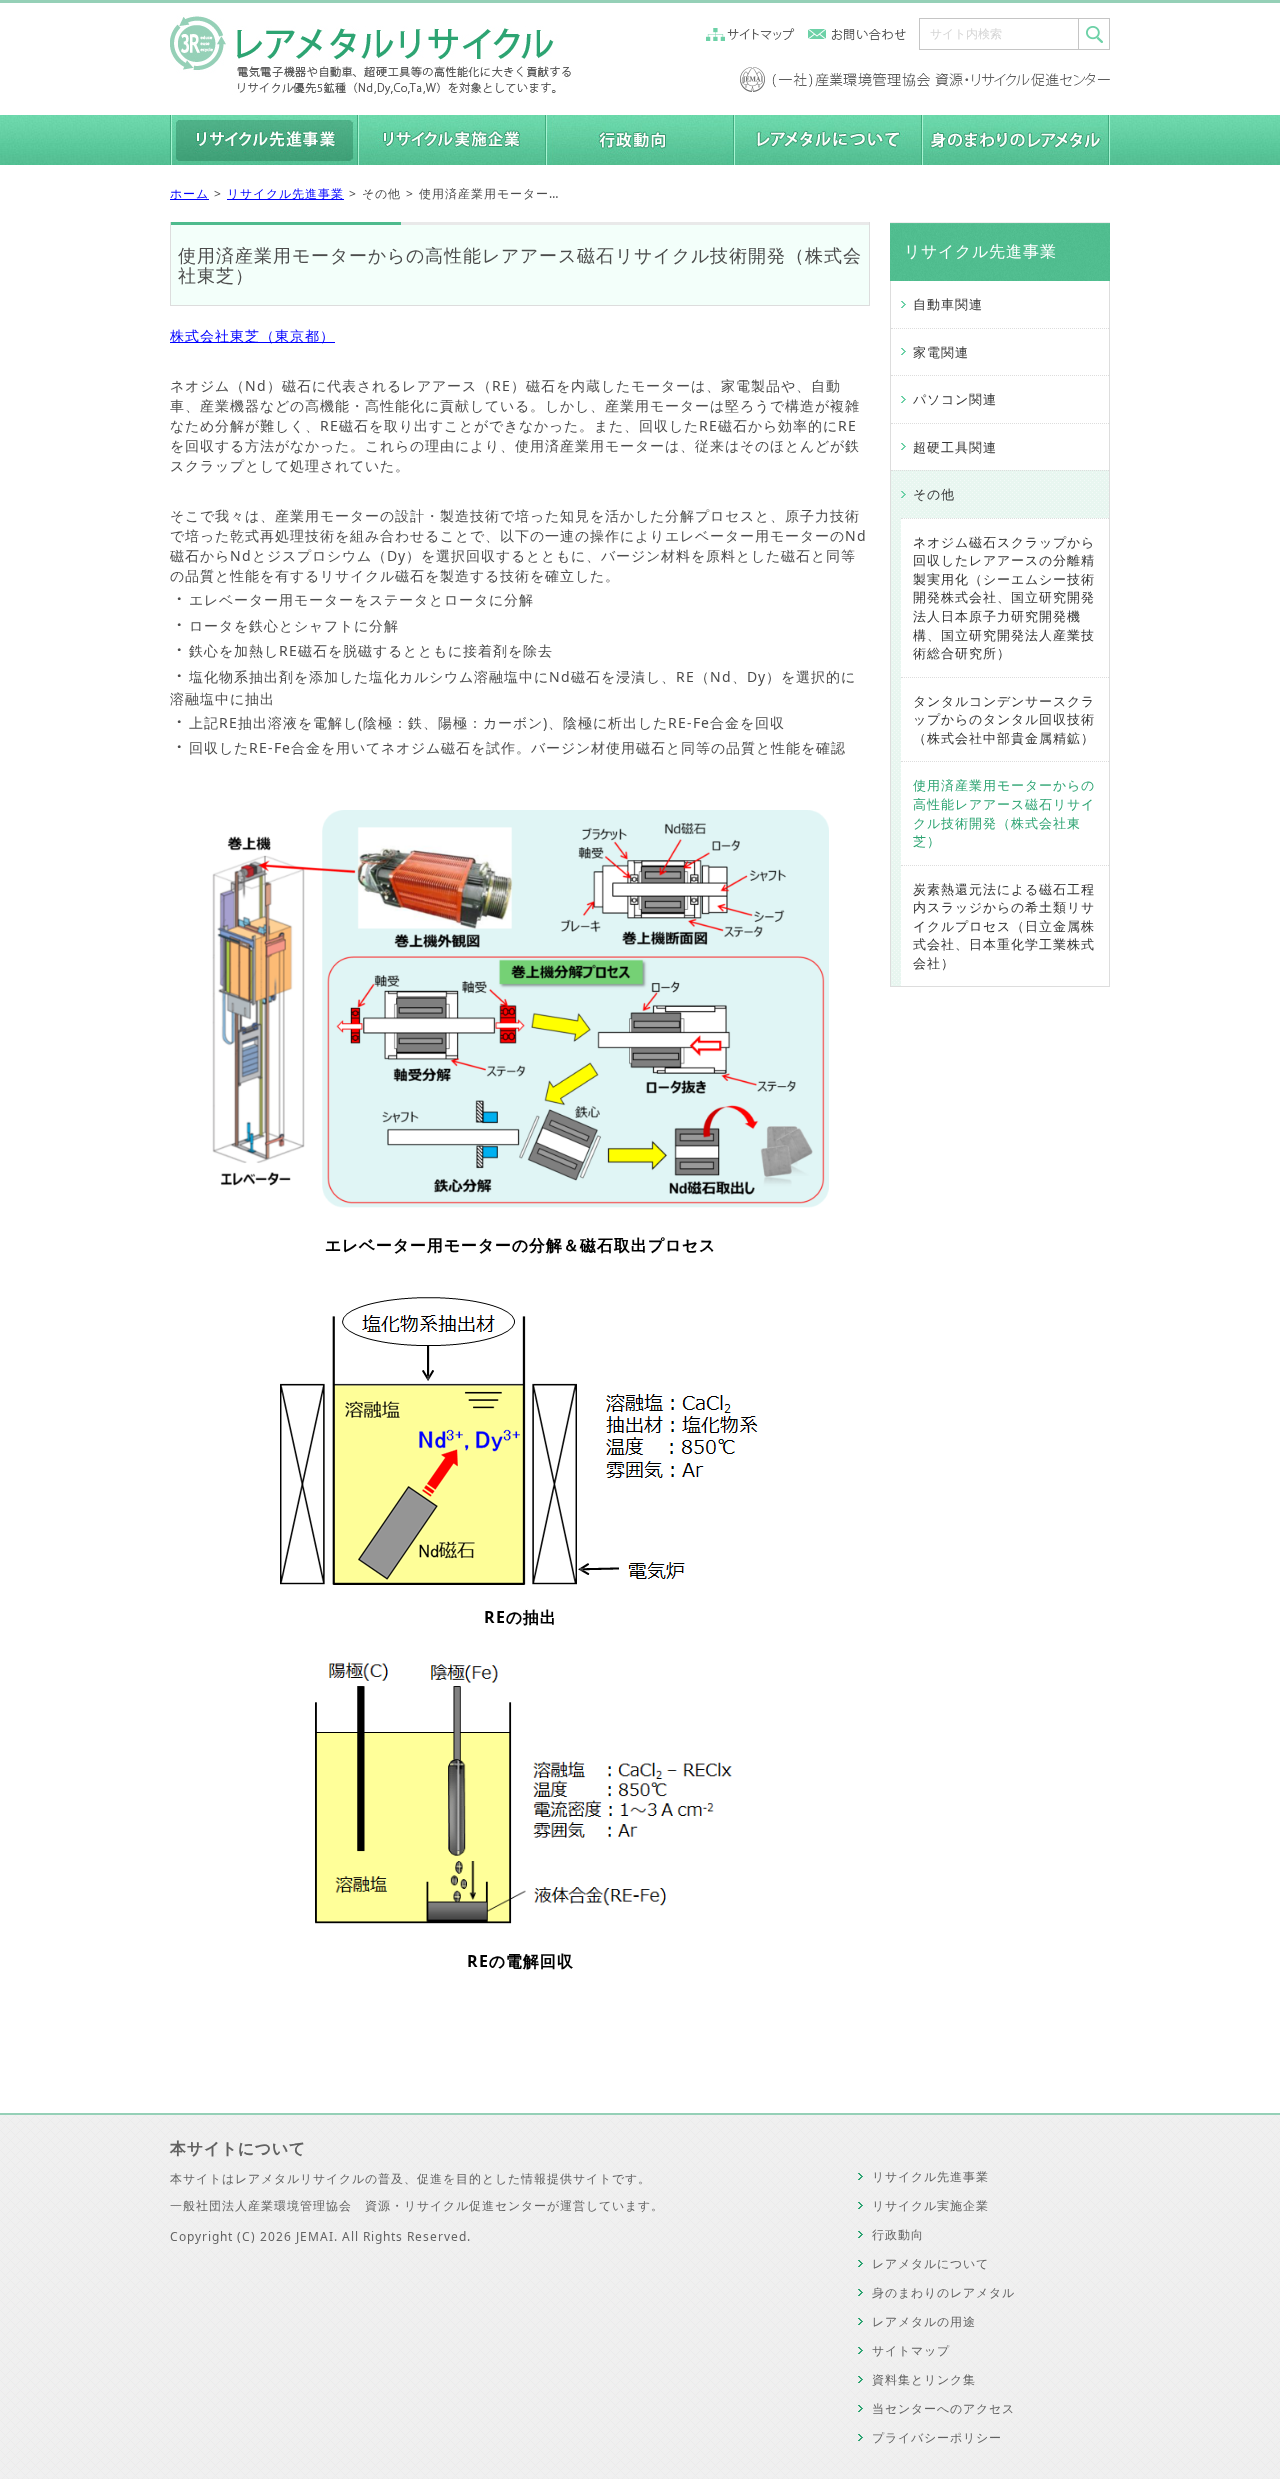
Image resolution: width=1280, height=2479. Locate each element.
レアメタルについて (930, 2263)
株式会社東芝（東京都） (252, 335)
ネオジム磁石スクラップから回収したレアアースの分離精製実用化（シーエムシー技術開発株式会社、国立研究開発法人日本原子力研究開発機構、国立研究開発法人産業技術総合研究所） (1004, 597)
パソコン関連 (955, 399)
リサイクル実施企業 (930, 2205)
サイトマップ (911, 2350)
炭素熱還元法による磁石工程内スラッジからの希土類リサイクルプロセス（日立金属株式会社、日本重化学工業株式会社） (1004, 926)
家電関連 (941, 352)
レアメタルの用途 (924, 2321)
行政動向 (898, 2234)
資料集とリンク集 (924, 2379)
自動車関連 (948, 304)
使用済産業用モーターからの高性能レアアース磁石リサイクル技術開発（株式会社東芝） (1004, 813)
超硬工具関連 (955, 447)
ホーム (189, 193)
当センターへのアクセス (943, 2408)
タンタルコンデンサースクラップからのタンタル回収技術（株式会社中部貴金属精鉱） (1004, 719)
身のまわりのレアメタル (943, 2292)
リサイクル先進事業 (285, 193)
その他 (934, 494)
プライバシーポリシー (937, 2437)
